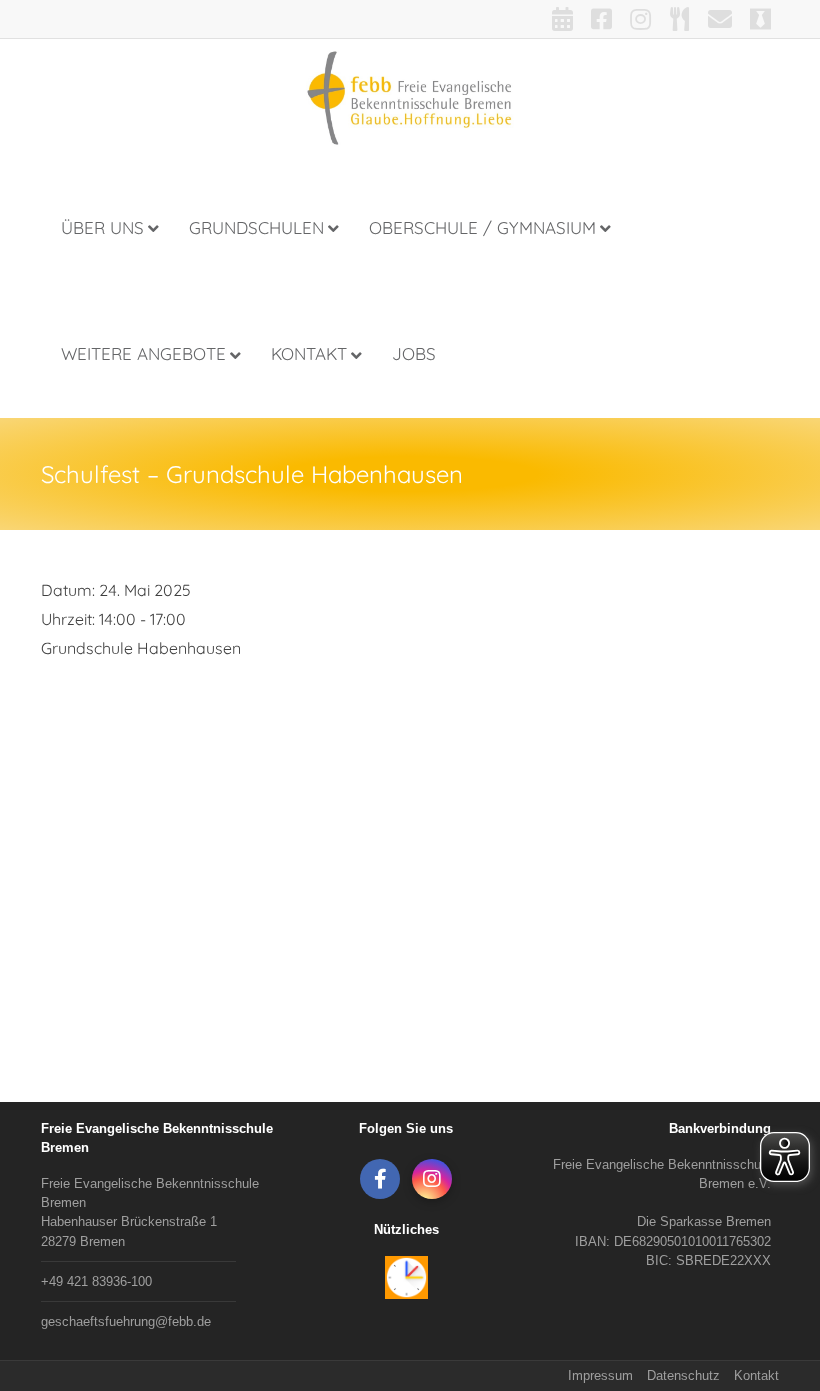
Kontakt (756, 1375)
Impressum (600, 1375)
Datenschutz (683, 1375)
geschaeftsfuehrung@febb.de (126, 1321)
